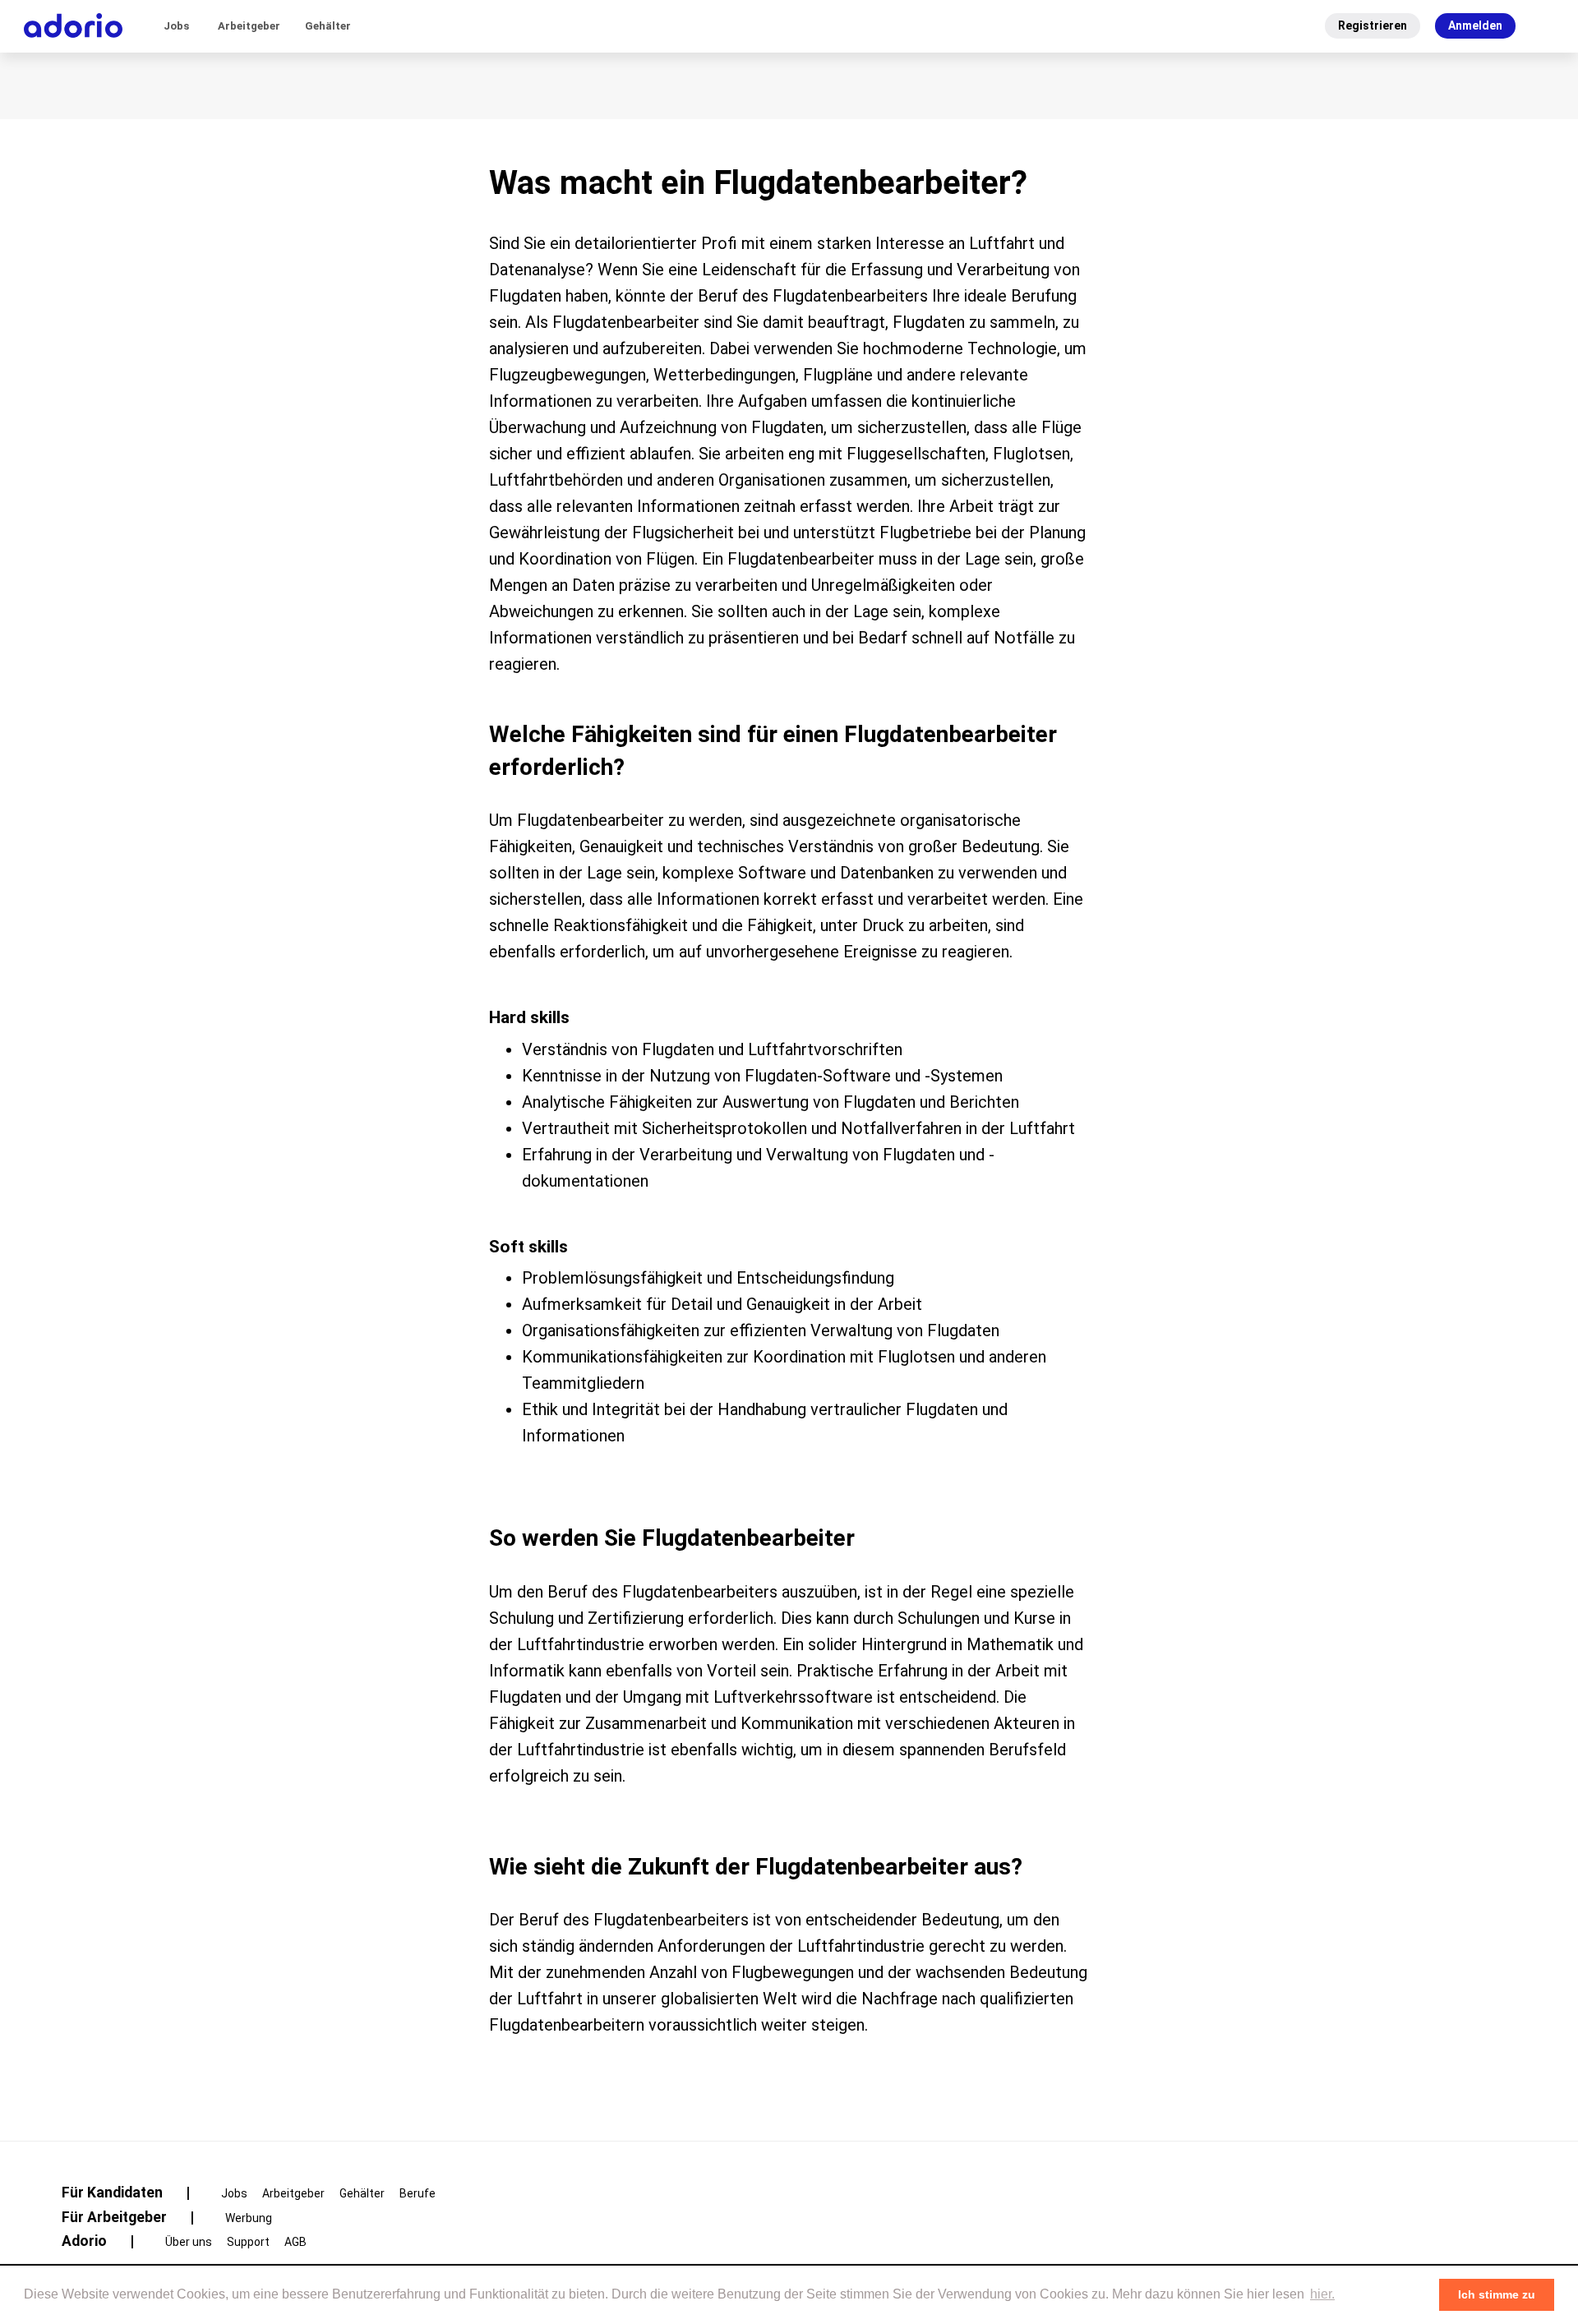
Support (248, 2242)
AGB (295, 2242)
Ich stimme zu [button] (1497, 2294)
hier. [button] (1322, 2294)
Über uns (189, 2242)
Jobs (176, 26)
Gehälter (328, 26)
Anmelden (1475, 25)
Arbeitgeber (249, 26)
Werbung (249, 2218)
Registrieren (1373, 25)
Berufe (418, 2193)
